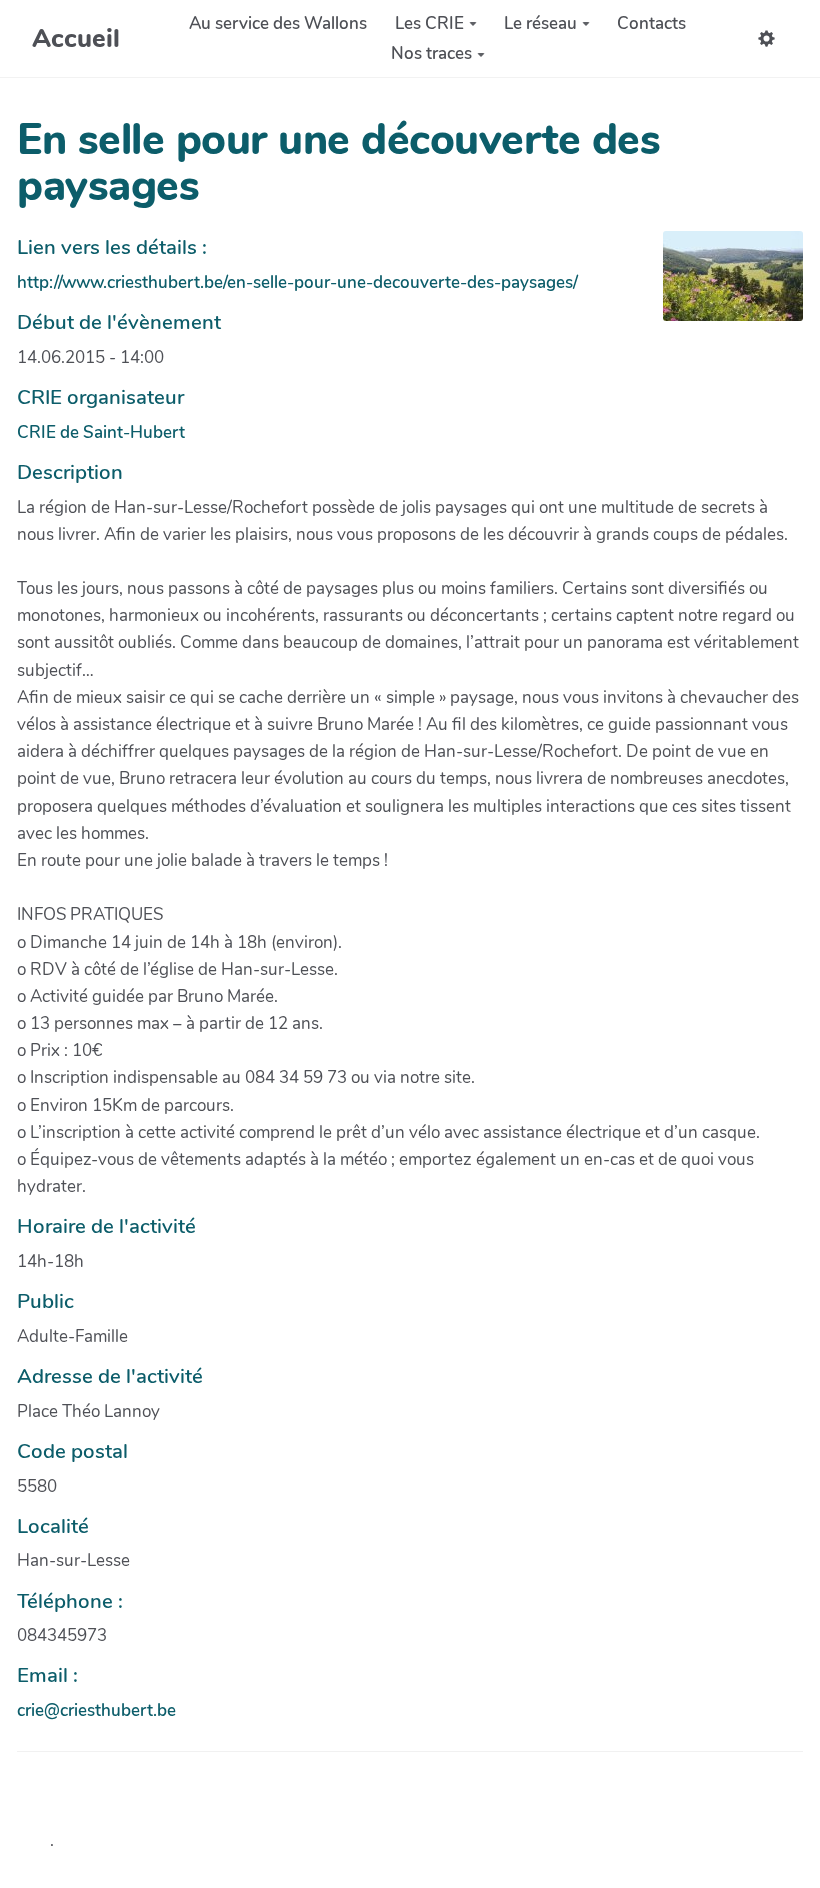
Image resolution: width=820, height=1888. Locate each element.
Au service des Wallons (278, 23)
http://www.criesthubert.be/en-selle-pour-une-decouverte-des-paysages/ (297, 282)
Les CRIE (429, 23)
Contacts (651, 23)
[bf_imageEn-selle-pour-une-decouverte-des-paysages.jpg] (723, 286)
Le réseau (540, 23)
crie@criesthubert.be (96, 1710)
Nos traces (431, 53)
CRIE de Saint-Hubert (101, 432)
